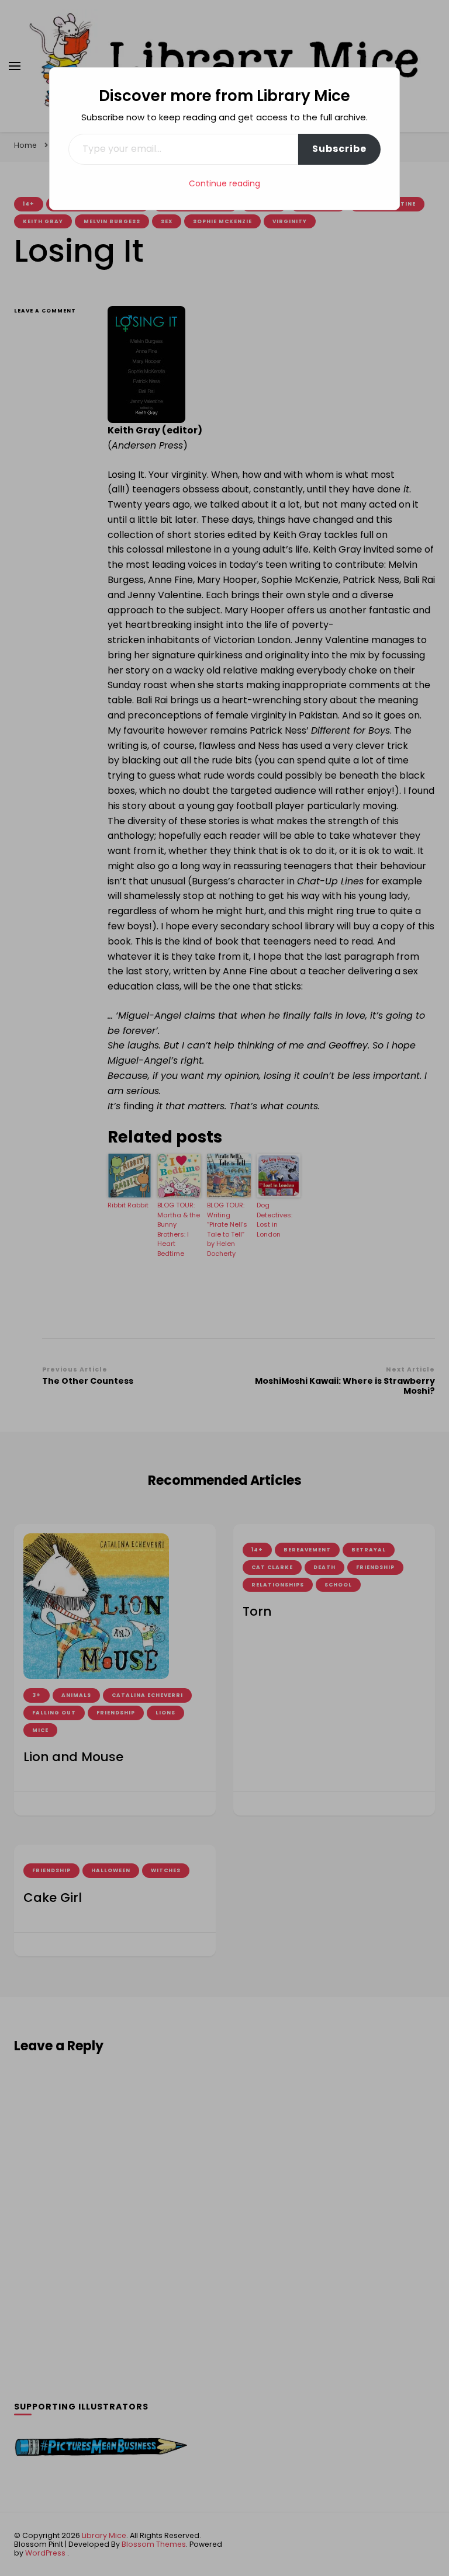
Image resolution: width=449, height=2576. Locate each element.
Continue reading (224, 183)
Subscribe (339, 149)
